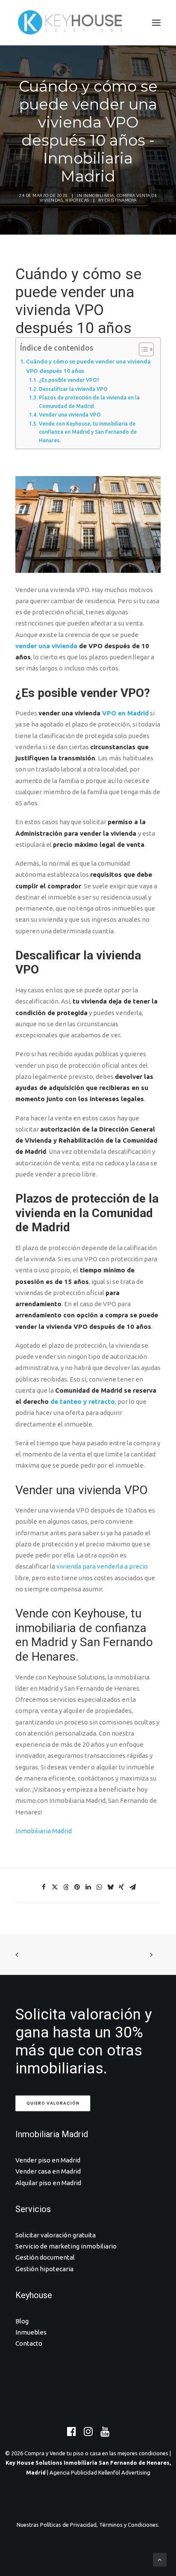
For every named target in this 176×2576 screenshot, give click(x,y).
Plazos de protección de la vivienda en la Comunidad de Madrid (89, 402)
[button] (156, 23)
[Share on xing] (121, 1887)
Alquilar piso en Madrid (48, 2183)
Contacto (29, 2343)
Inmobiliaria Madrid (44, 1831)
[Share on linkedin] (88, 1887)
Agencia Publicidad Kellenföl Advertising (100, 2472)
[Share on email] (132, 1887)
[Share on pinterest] (77, 1887)
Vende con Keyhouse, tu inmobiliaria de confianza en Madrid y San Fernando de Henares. (88, 432)
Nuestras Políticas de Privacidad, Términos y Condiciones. (88, 2525)
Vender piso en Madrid (48, 2160)
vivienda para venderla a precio (102, 1566)
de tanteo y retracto (83, 1401)
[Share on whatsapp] (99, 1887)
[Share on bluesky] (110, 1887)
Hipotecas (77, 200)
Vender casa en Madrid (48, 2171)
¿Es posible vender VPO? (69, 380)
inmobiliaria (99, 195)
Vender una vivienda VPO (70, 415)
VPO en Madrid (125, 713)
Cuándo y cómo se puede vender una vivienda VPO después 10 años (88, 366)
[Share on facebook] (44, 1887)
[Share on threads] (66, 1887)
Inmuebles (31, 2332)
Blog (22, 2321)
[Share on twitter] (55, 1887)
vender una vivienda (46, 646)
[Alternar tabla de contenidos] (142, 349)
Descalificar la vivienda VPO (73, 389)
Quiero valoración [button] (53, 2103)
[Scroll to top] (160, 2559)
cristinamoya (121, 200)
